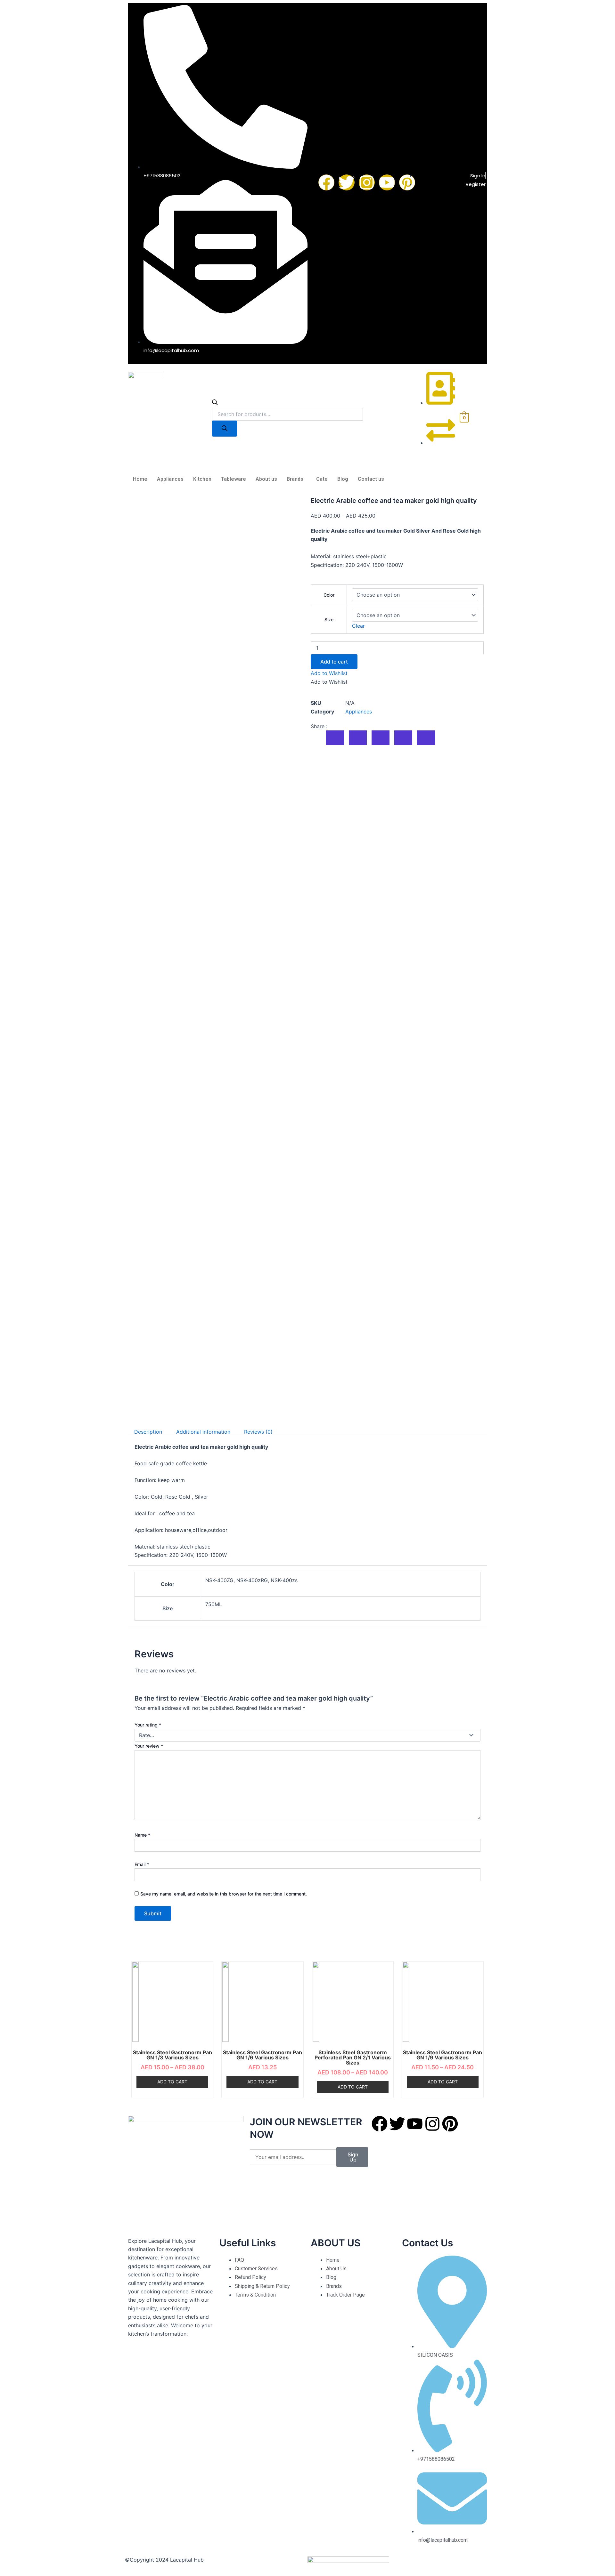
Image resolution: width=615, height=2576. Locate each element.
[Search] (225, 429)
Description (148, 1432)
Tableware (234, 479)
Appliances (170, 479)
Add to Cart (172, 2082)
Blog (343, 479)
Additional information (203, 1432)
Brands (295, 479)
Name (142, 1835)
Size (329, 620)
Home (140, 479)
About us (266, 479)
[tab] (148, 1432)
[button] (329, 673)
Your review (149, 1746)
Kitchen (202, 479)
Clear (358, 626)
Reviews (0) (258, 1432)
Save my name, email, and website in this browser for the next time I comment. (224, 1894)
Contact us (371, 479)
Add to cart (334, 662)
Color (329, 595)
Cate (322, 479)
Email (142, 1864)
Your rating (148, 1725)
